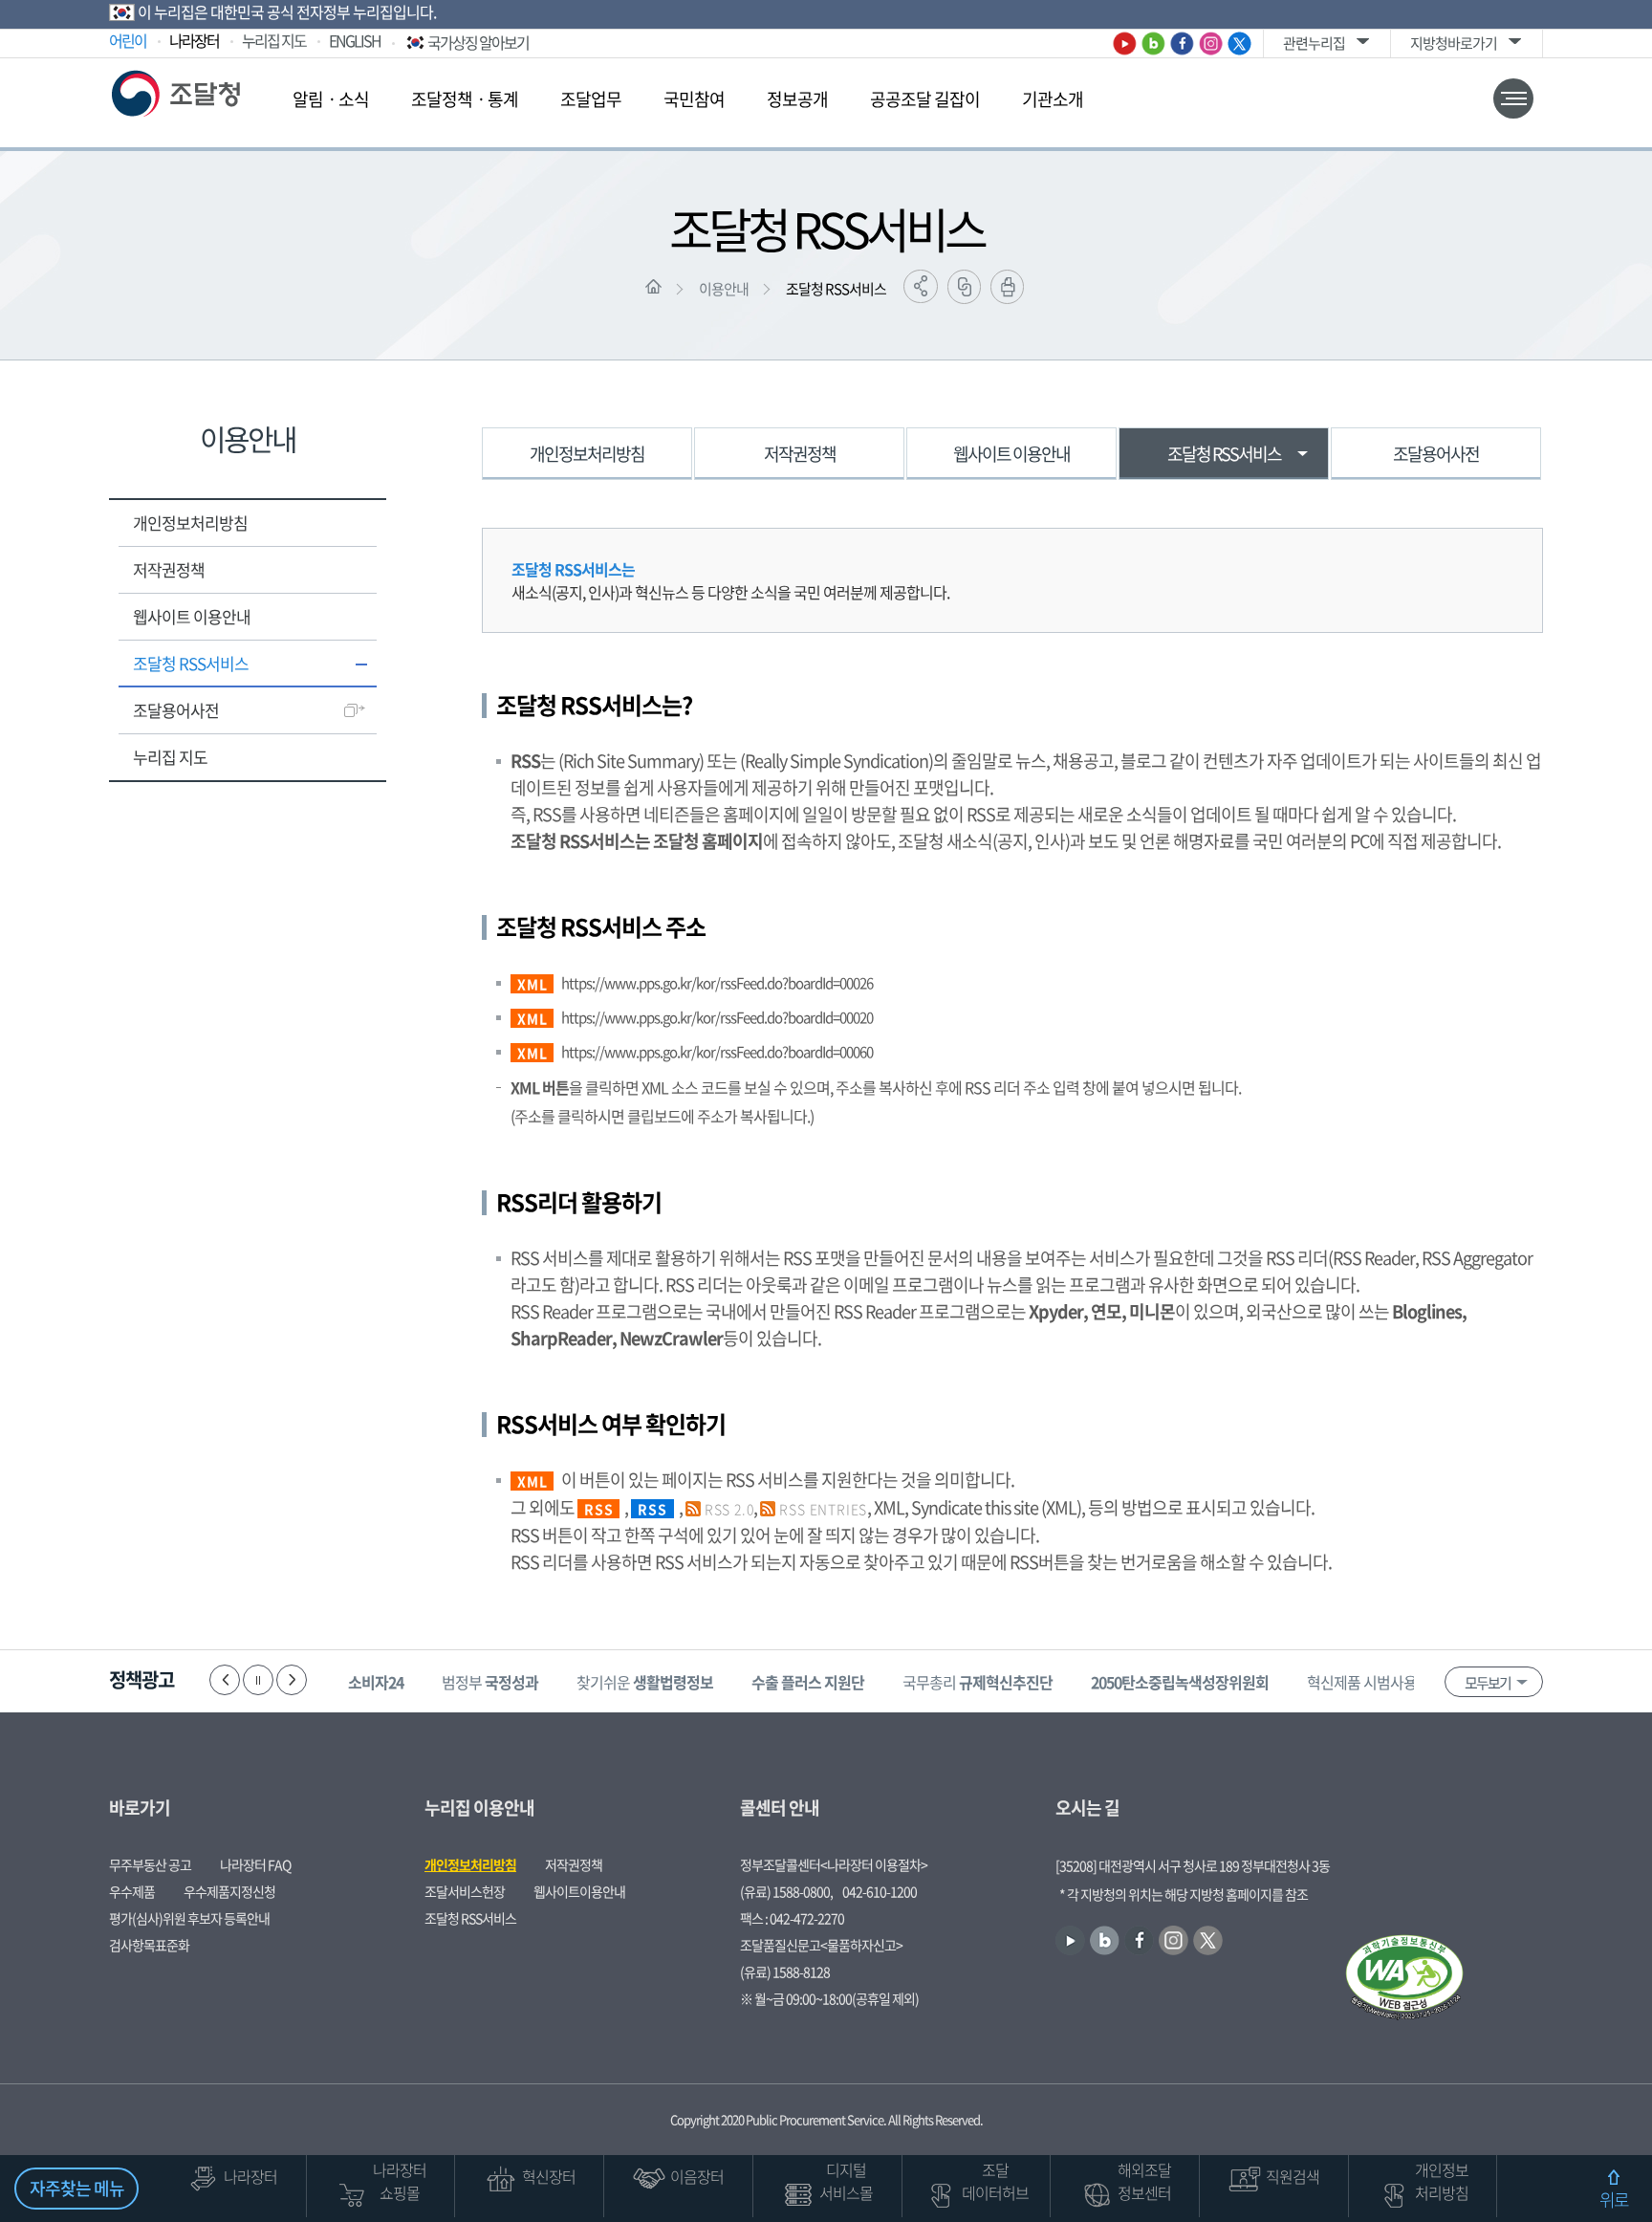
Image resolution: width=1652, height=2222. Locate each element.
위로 (1614, 2200)
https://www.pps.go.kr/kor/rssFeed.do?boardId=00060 (717, 1052)
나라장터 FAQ (255, 1864)
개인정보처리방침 (190, 523)
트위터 (1239, 44)
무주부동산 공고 (150, 1864)
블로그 (1153, 44)
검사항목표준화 (149, 1945)
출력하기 (1007, 287)
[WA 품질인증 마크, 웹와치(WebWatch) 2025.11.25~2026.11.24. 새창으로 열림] (1404, 1979)
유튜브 (1125, 44)
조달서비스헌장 (465, 1891)
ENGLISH (355, 40)
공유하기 (921, 286)
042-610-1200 (880, 1891)
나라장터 (194, 40)
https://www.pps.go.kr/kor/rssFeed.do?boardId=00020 (717, 1017)
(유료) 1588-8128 (785, 1971)
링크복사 (964, 287)
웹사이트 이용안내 (192, 616)
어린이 (128, 40)
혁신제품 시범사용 (1390, 1682)
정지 (258, 1680)
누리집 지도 (274, 40)
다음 (292, 1680)
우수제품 (132, 1891)
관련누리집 (1314, 43)
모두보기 (1488, 1683)
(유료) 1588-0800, (786, 1891)
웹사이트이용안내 (579, 1891)
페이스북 (1182, 44)
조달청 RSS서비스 (836, 289)
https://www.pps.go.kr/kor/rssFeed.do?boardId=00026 (717, 983)
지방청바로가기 (1454, 43)
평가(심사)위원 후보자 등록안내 (189, 1918)
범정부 (490, 1682)
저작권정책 (169, 569)
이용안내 (724, 289)
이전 (225, 1680)
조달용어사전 (176, 710)
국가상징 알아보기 (478, 42)
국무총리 (978, 1682)
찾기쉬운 (645, 1682)
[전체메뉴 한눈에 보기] (1513, 98)
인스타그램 (1211, 44)
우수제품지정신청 (229, 1891)
